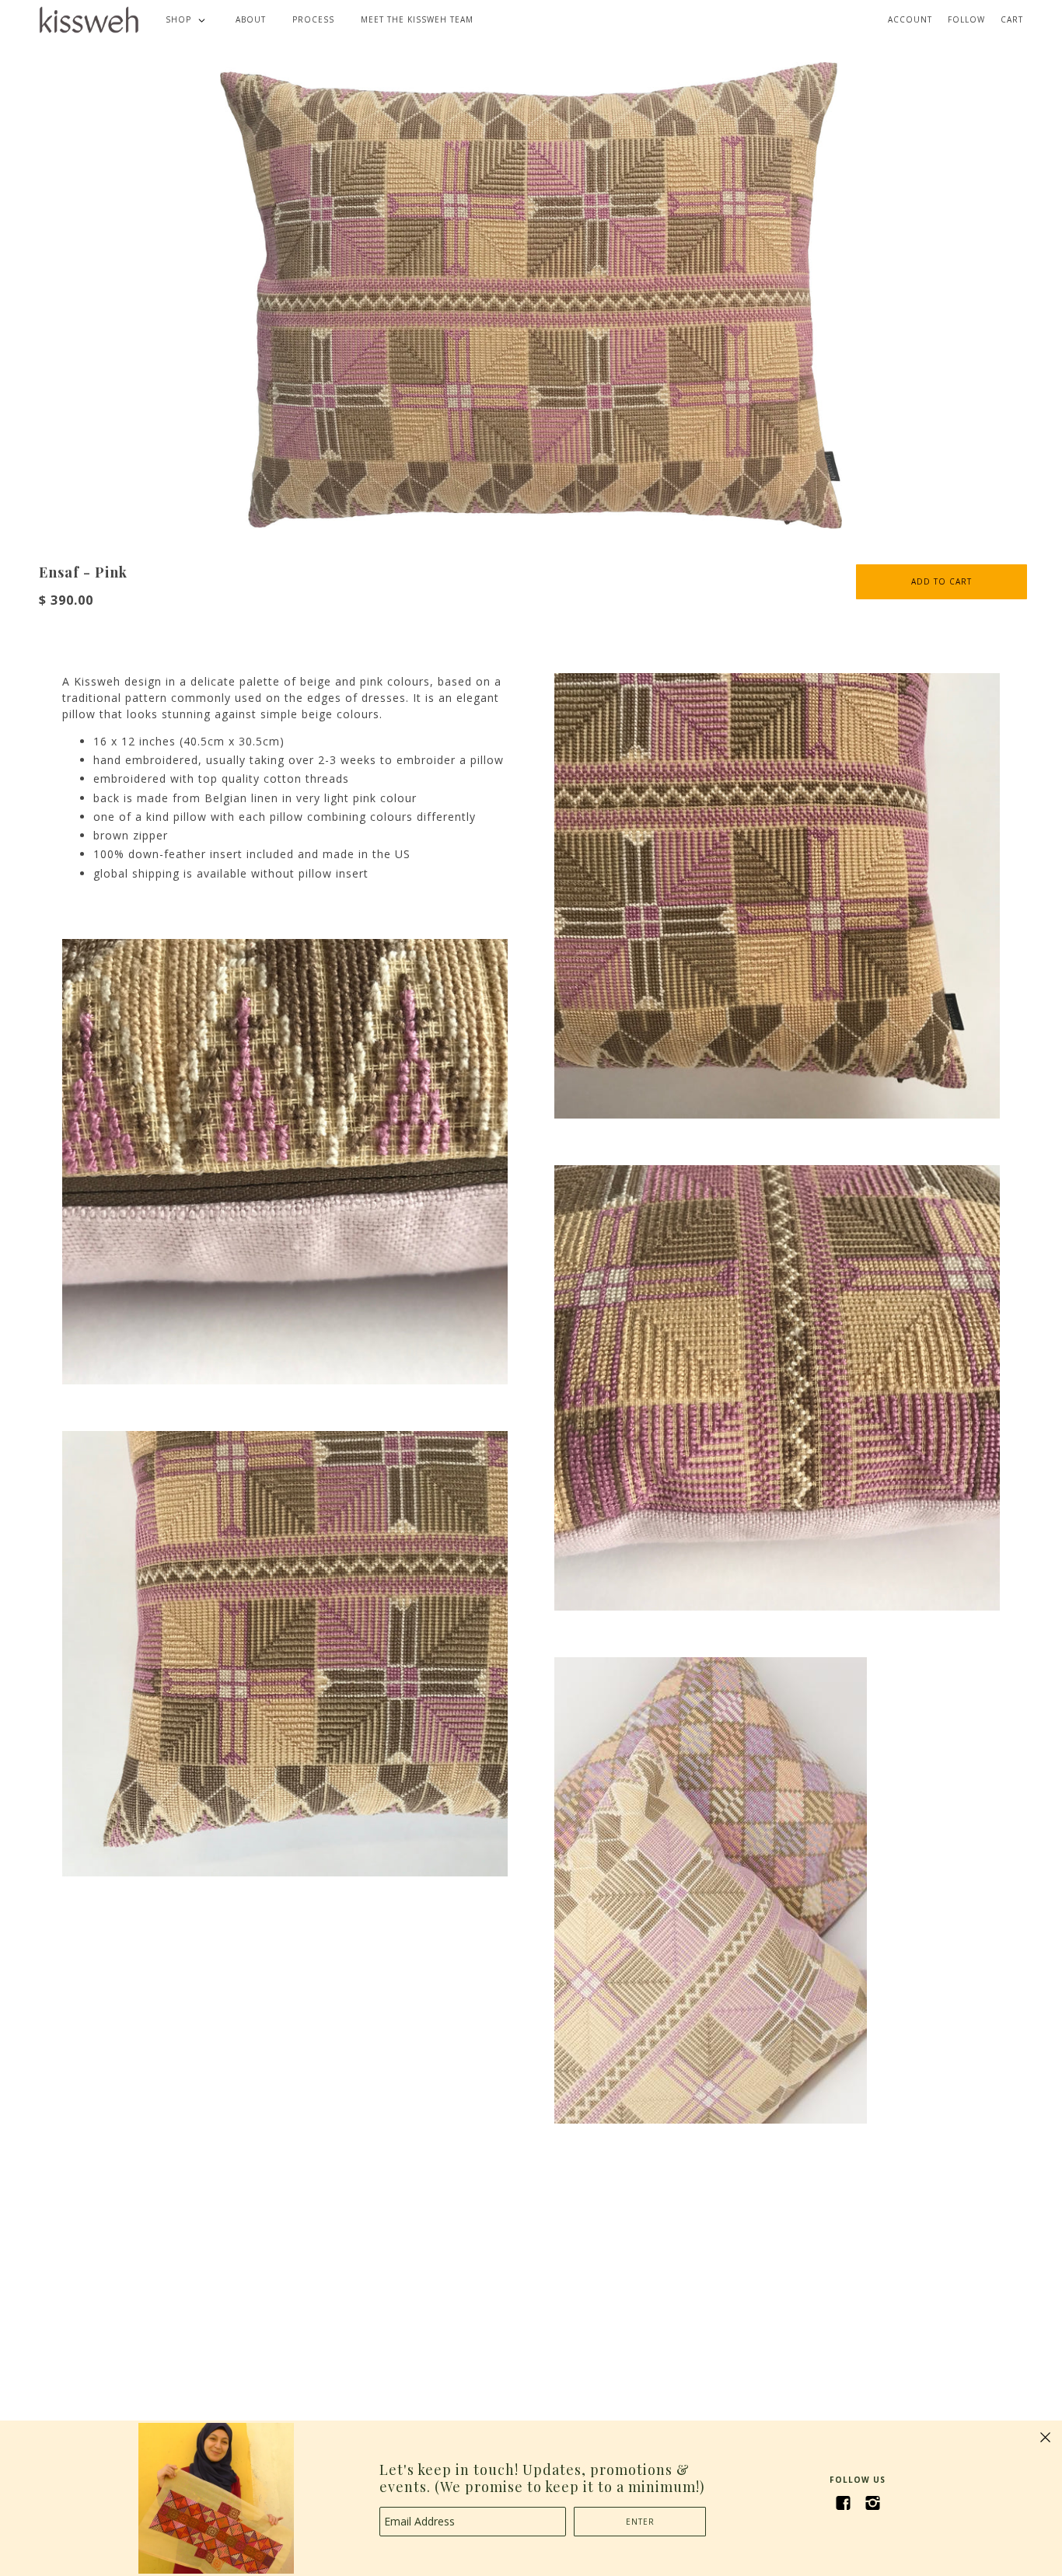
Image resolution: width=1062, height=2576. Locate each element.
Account (910, 19)
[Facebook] (843, 2503)
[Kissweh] (89, 19)
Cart (1012, 19)
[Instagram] (872, 2503)
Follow (966, 19)
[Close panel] (1045, 2437)
